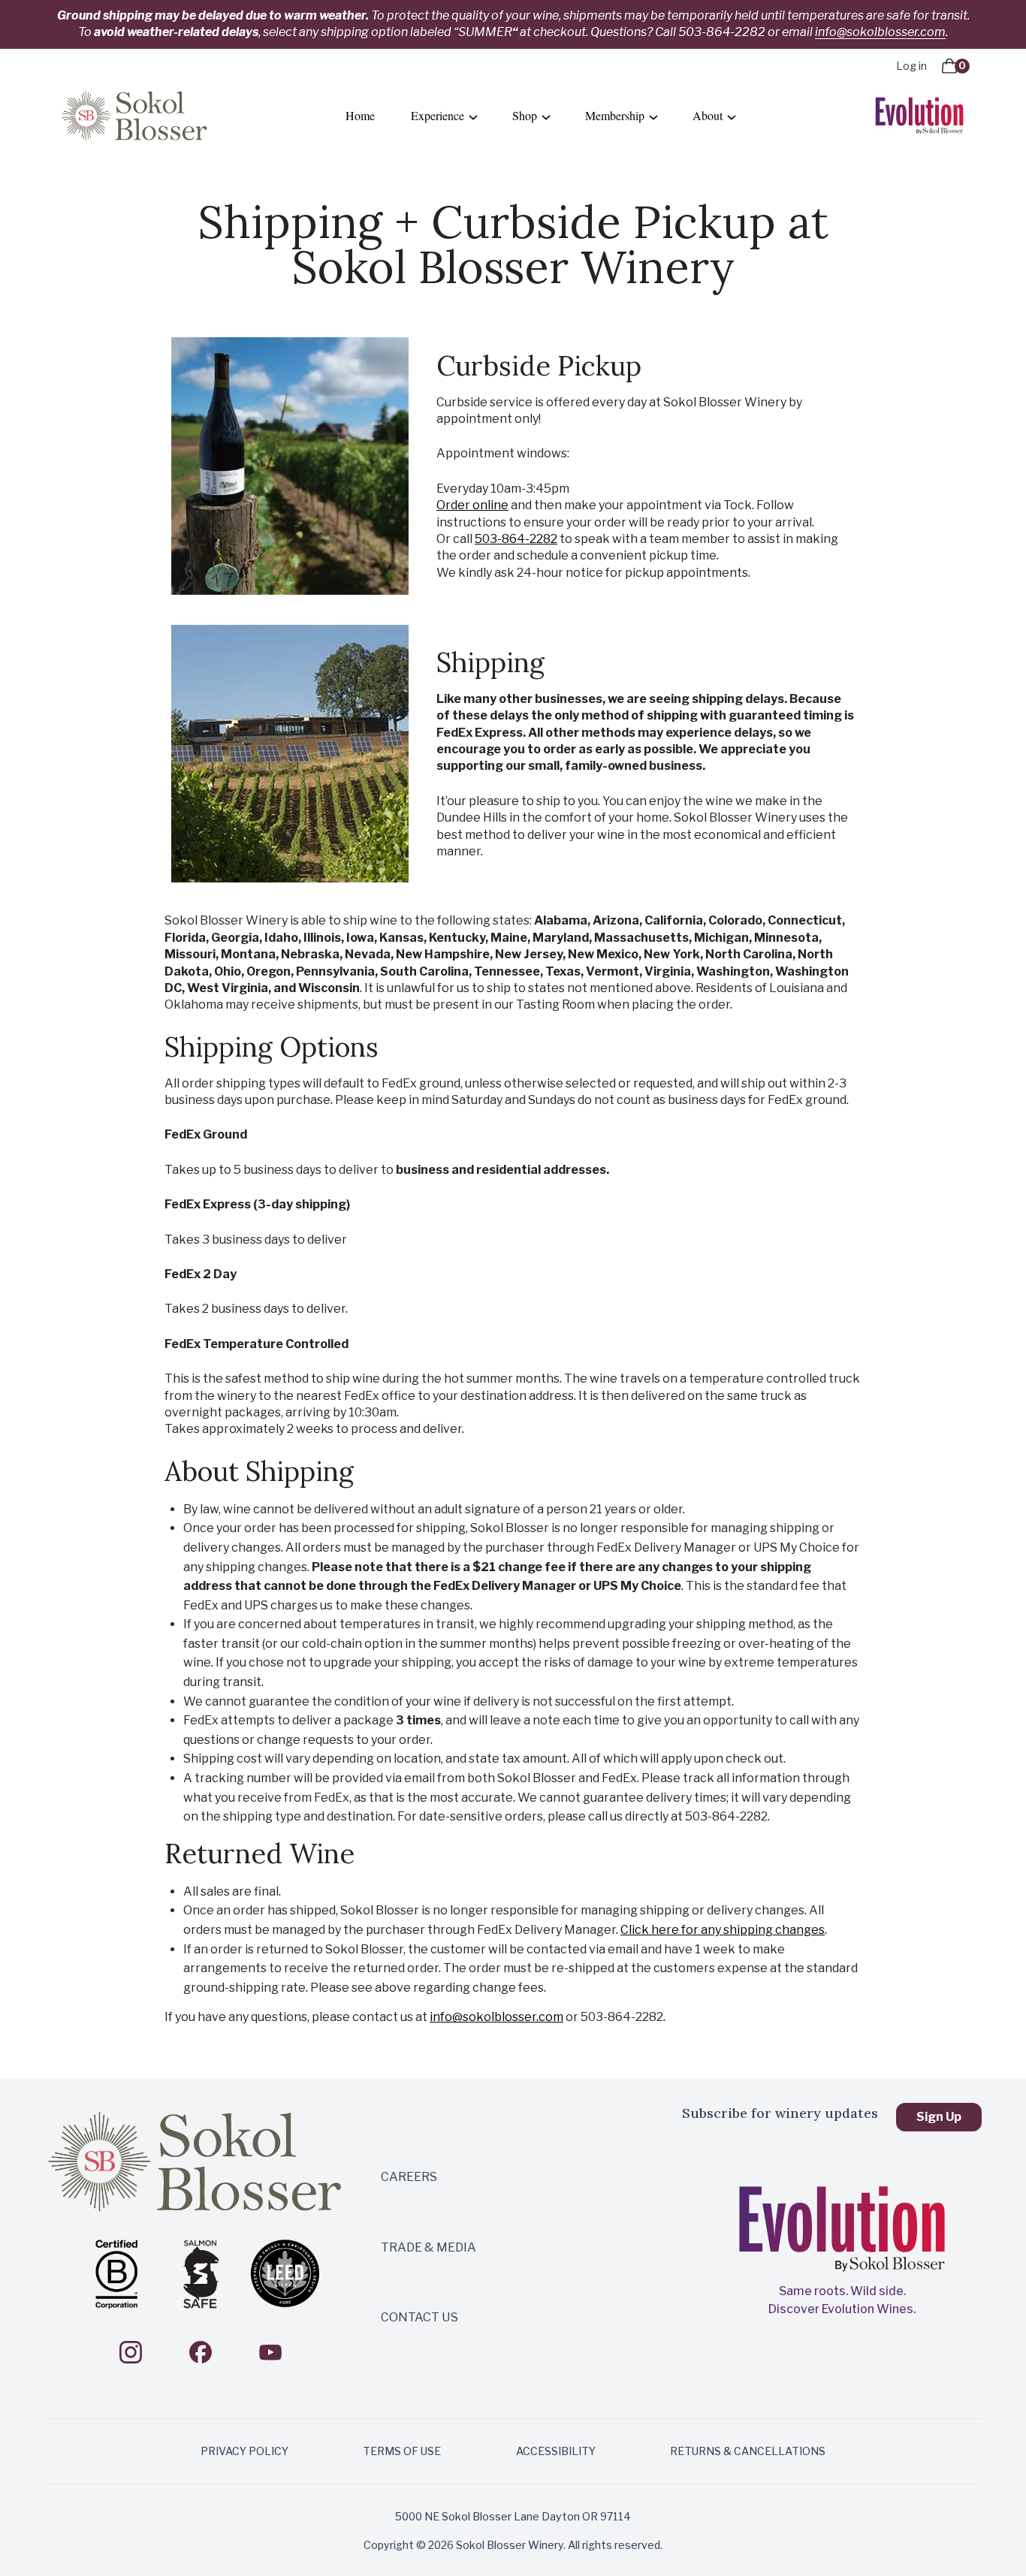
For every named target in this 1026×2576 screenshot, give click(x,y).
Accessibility (556, 2451)
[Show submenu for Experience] (473, 118)
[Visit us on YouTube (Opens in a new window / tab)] (270, 2352)
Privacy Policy (244, 2451)
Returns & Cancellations (748, 2451)
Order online (472, 505)
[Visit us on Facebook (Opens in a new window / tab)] (201, 2352)
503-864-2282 (516, 539)
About (708, 115)
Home (360, 115)
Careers (409, 2177)
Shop (525, 115)
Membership (615, 115)
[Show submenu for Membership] (653, 118)
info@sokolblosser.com (880, 32)
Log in (911, 66)
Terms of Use (402, 2451)
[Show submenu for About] (732, 118)
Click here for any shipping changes (723, 1930)
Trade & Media (429, 2247)
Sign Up (939, 2117)
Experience (438, 115)
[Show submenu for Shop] (546, 118)
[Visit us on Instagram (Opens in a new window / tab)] (131, 2352)
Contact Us (419, 2317)
